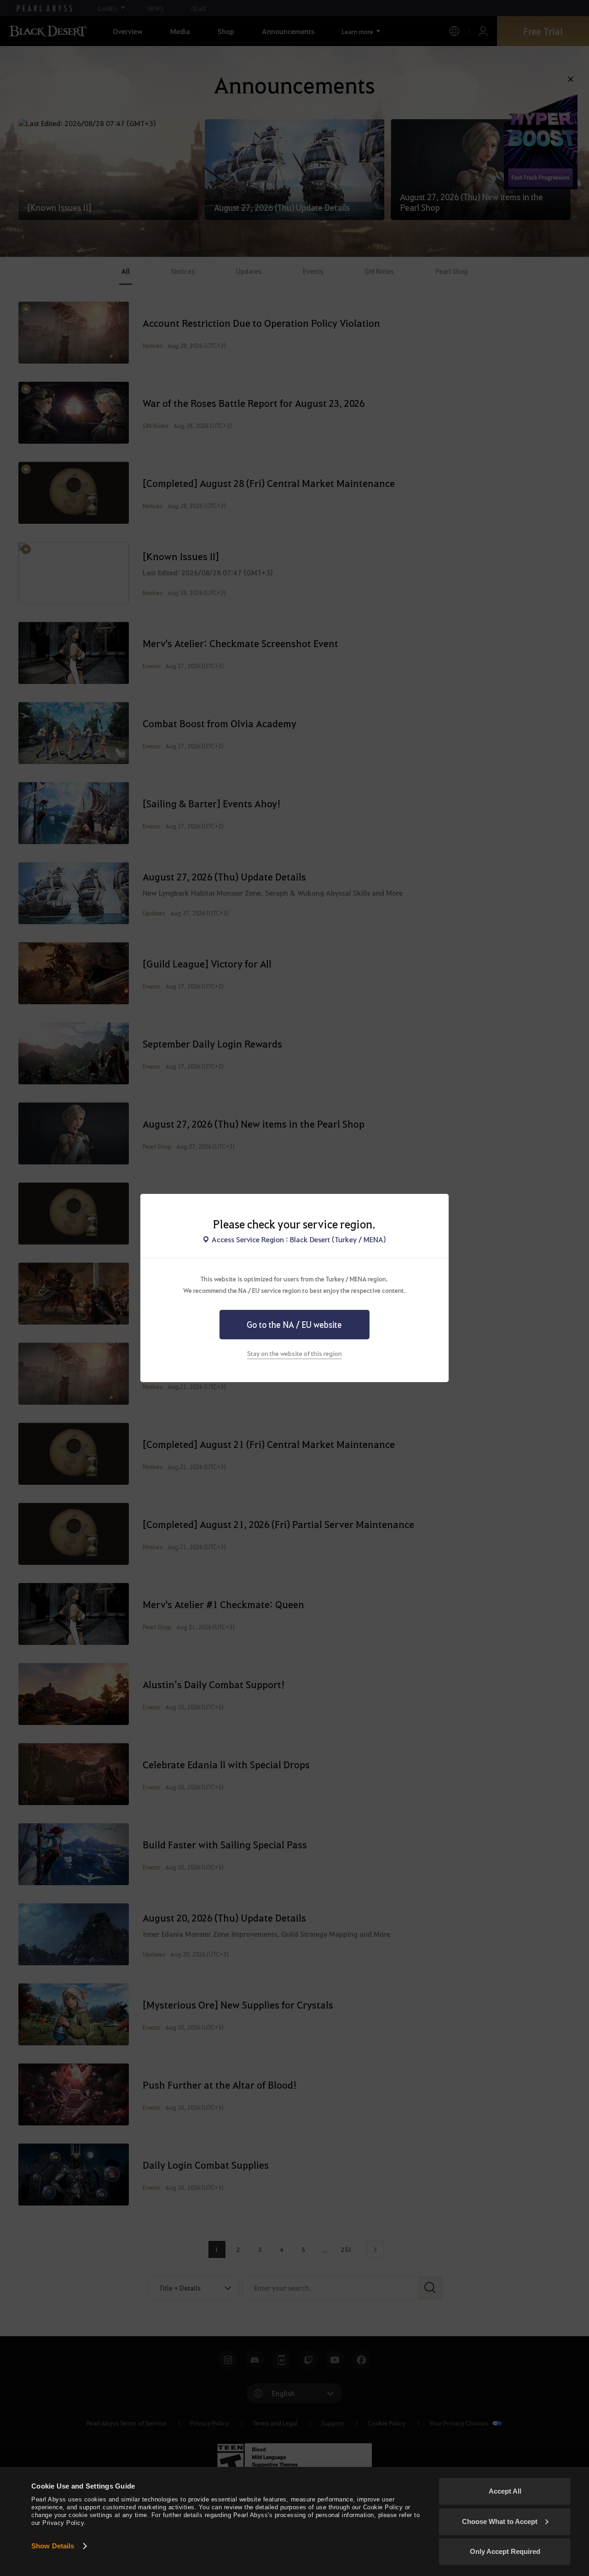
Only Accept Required (505, 2551)
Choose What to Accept (500, 2521)
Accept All (505, 2491)
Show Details (53, 2546)
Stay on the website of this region (294, 1353)
